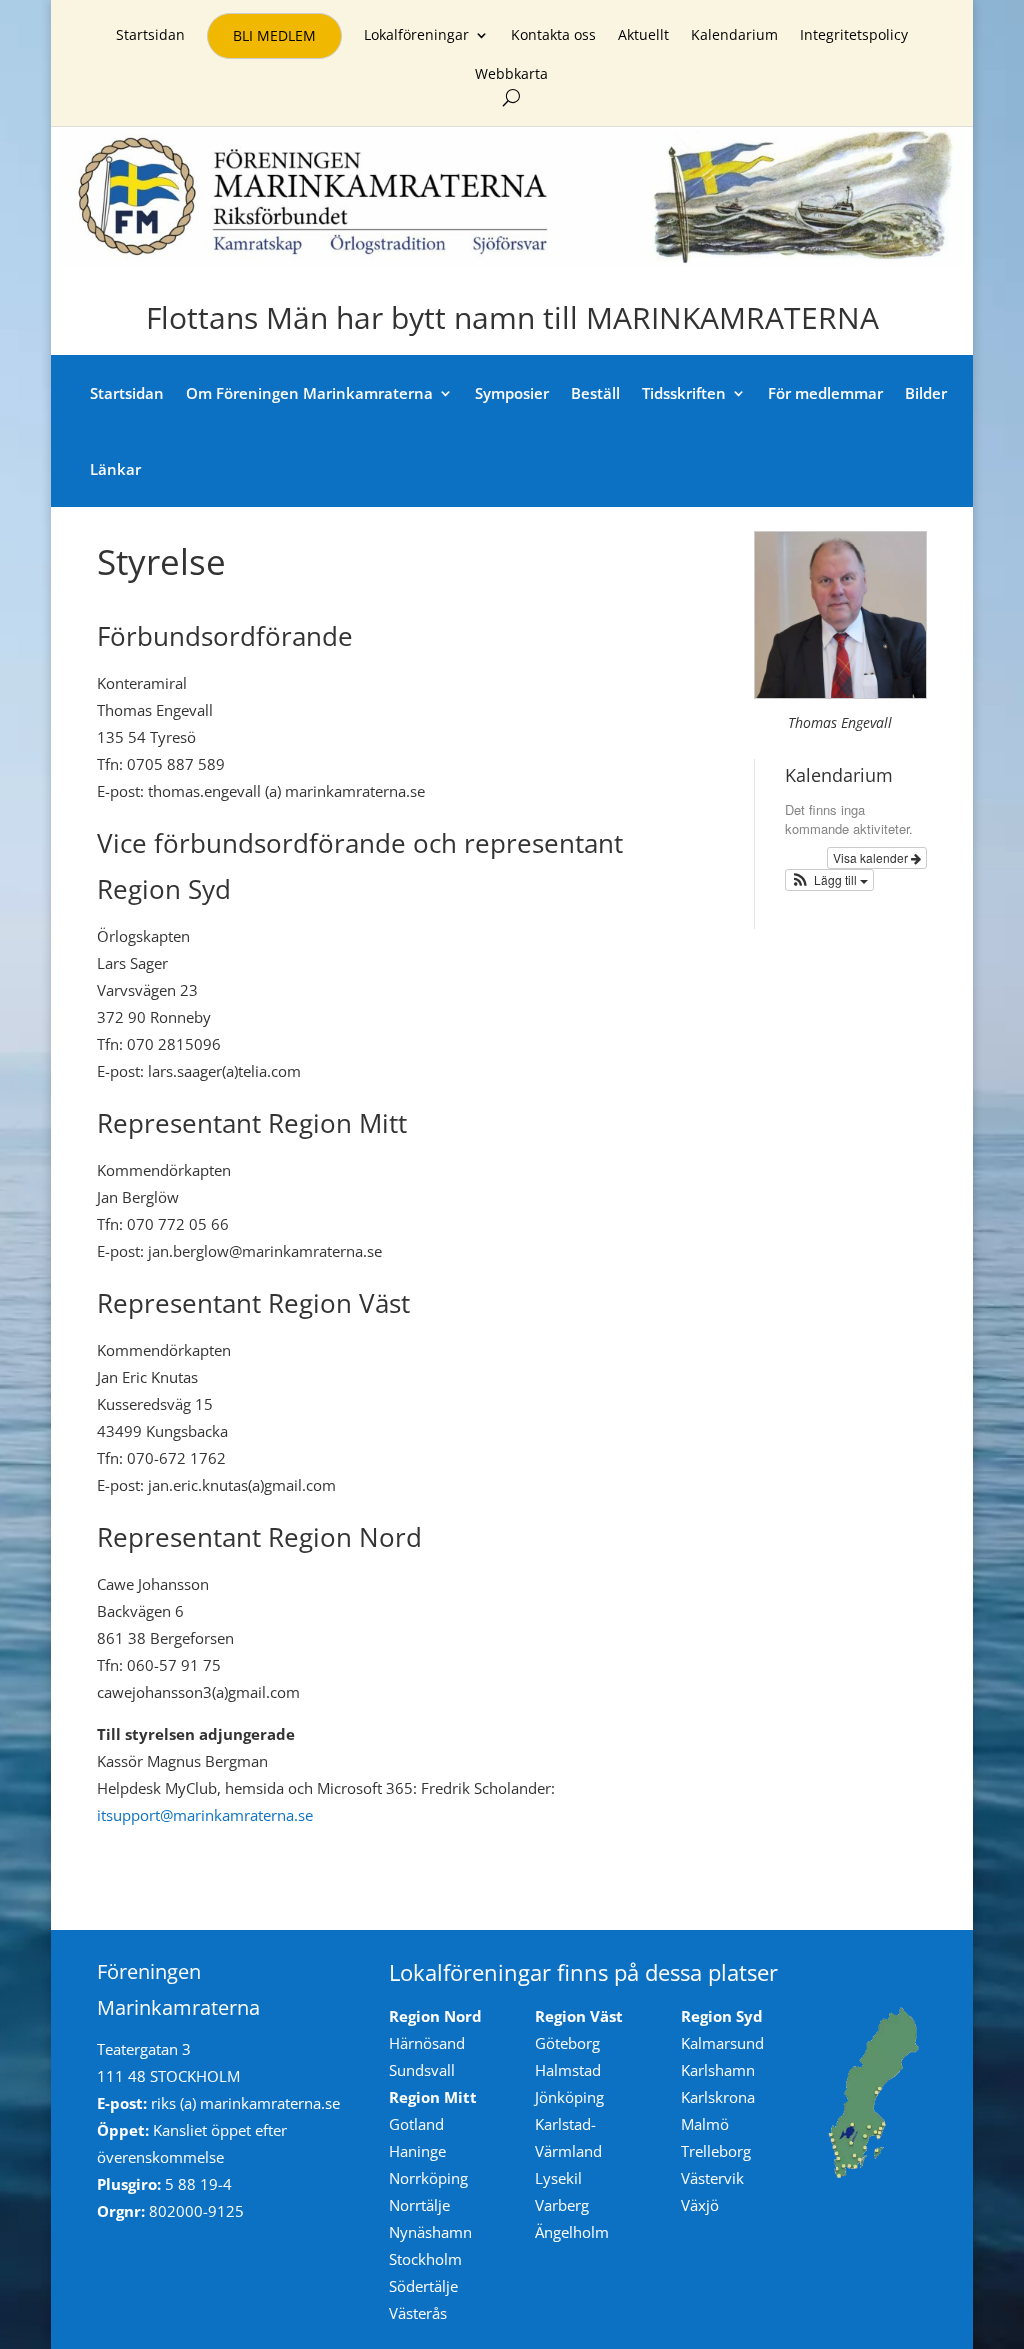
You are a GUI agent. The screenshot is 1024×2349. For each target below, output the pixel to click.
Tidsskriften (684, 393)
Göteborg (567, 2043)
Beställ (595, 393)
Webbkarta (511, 75)
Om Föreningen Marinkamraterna (309, 393)
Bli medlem (274, 35)
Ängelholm (572, 2232)
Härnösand (427, 2043)
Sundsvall (422, 2070)
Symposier (512, 393)
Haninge (417, 2151)
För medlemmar (825, 393)
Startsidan (150, 36)
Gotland (416, 2124)
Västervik (712, 2178)
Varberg (562, 2205)
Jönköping (569, 2097)
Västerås (418, 2313)
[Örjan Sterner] (840, 692)
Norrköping (428, 2178)
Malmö (705, 2124)
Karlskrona (718, 2097)
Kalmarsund (722, 2043)
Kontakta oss (553, 36)
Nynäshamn (430, 2232)
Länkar (115, 469)
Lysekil (558, 2178)
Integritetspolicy (854, 36)
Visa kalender (872, 857)
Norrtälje (419, 2205)
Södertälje (423, 2286)
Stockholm (425, 2259)
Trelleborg (716, 2151)
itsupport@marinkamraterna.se (205, 1815)
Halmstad (568, 2070)
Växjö (700, 2205)
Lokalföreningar (416, 36)
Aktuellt (643, 36)
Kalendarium (734, 36)
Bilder (926, 393)
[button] (830, 880)
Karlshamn (718, 2070)
